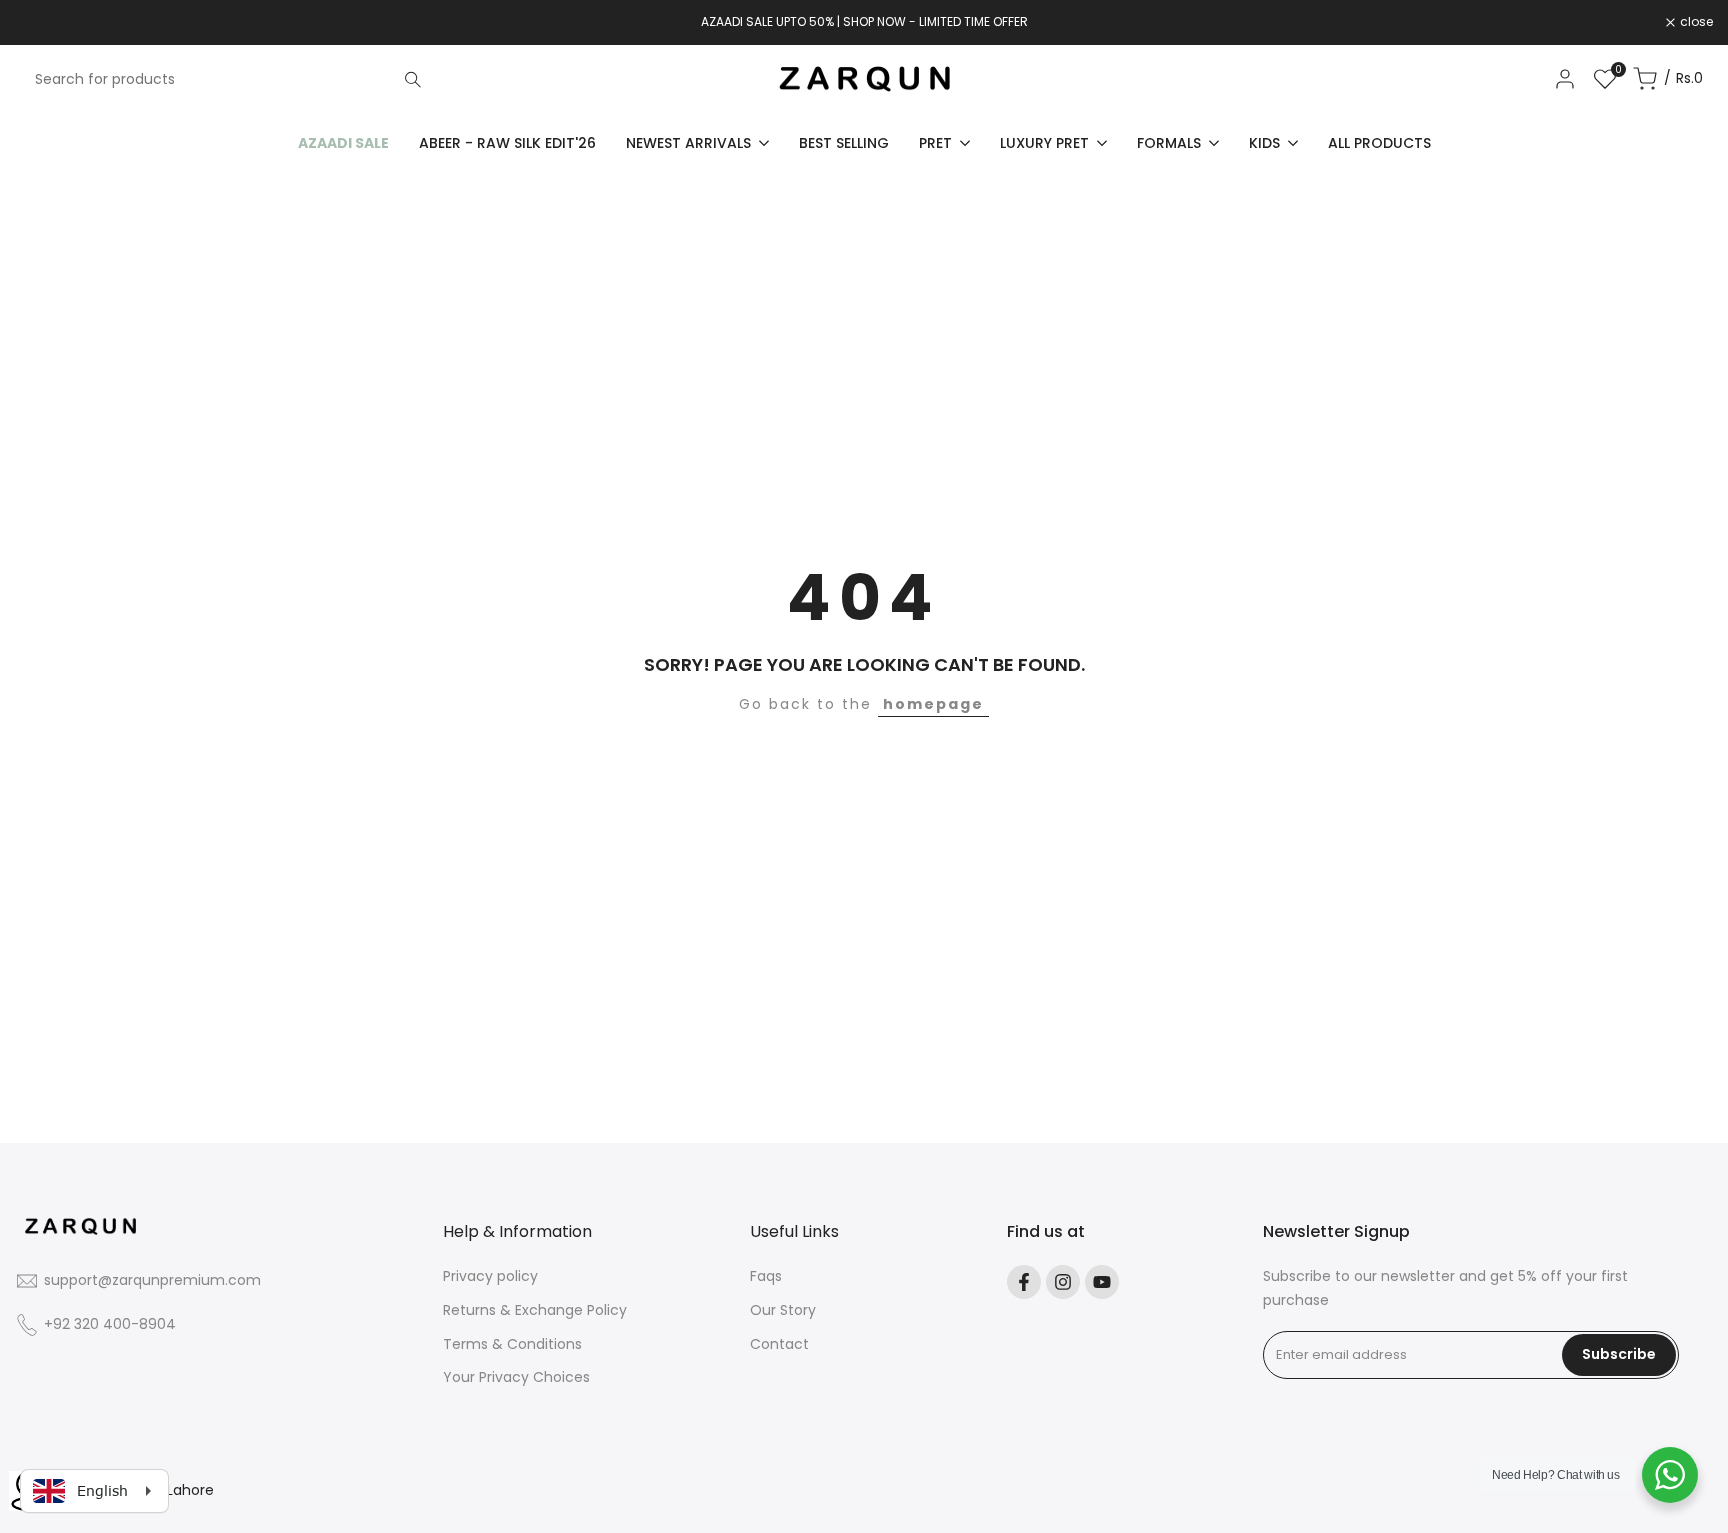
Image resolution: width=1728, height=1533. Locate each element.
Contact (779, 1344)
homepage (933, 704)
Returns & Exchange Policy (535, 1310)
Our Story (783, 1310)
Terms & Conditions (512, 1344)
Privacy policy (490, 1276)
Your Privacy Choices (516, 1377)
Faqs (766, 1276)
